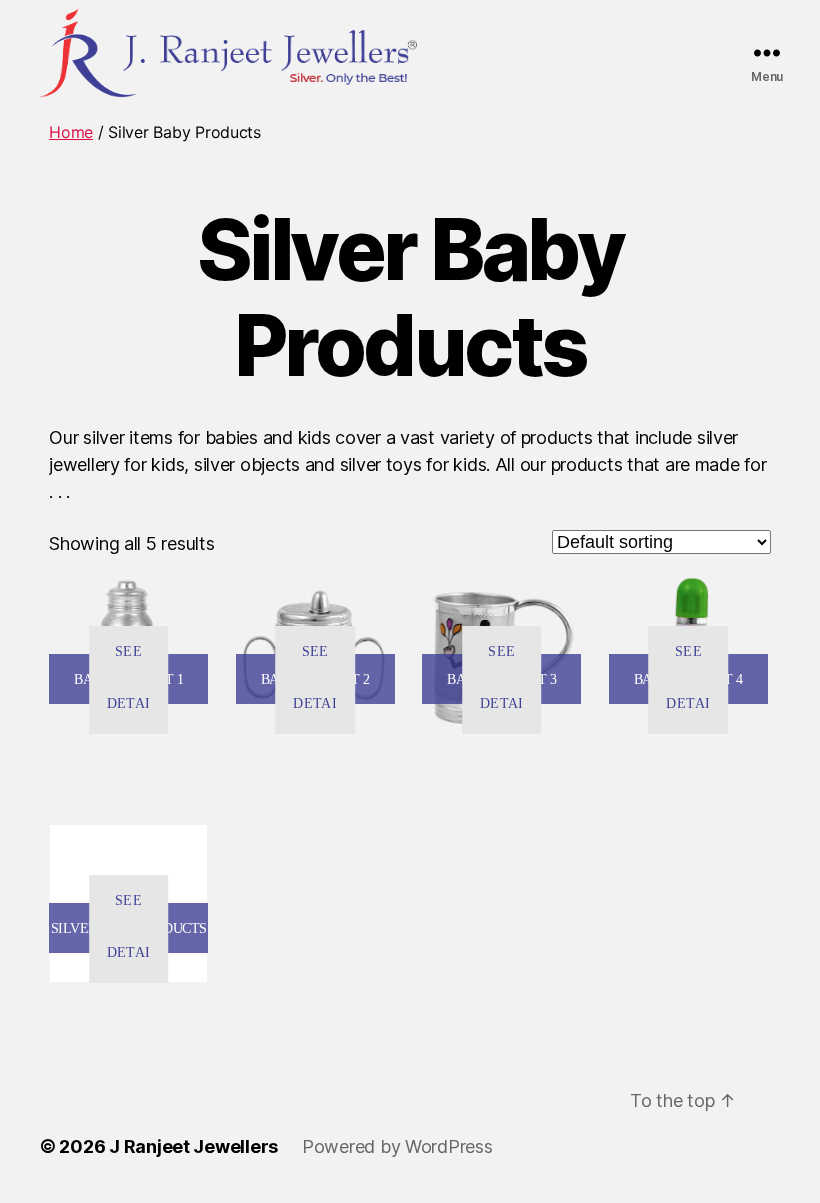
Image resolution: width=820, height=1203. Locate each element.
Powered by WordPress (397, 1146)
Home (71, 132)
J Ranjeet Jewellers (193, 1146)
